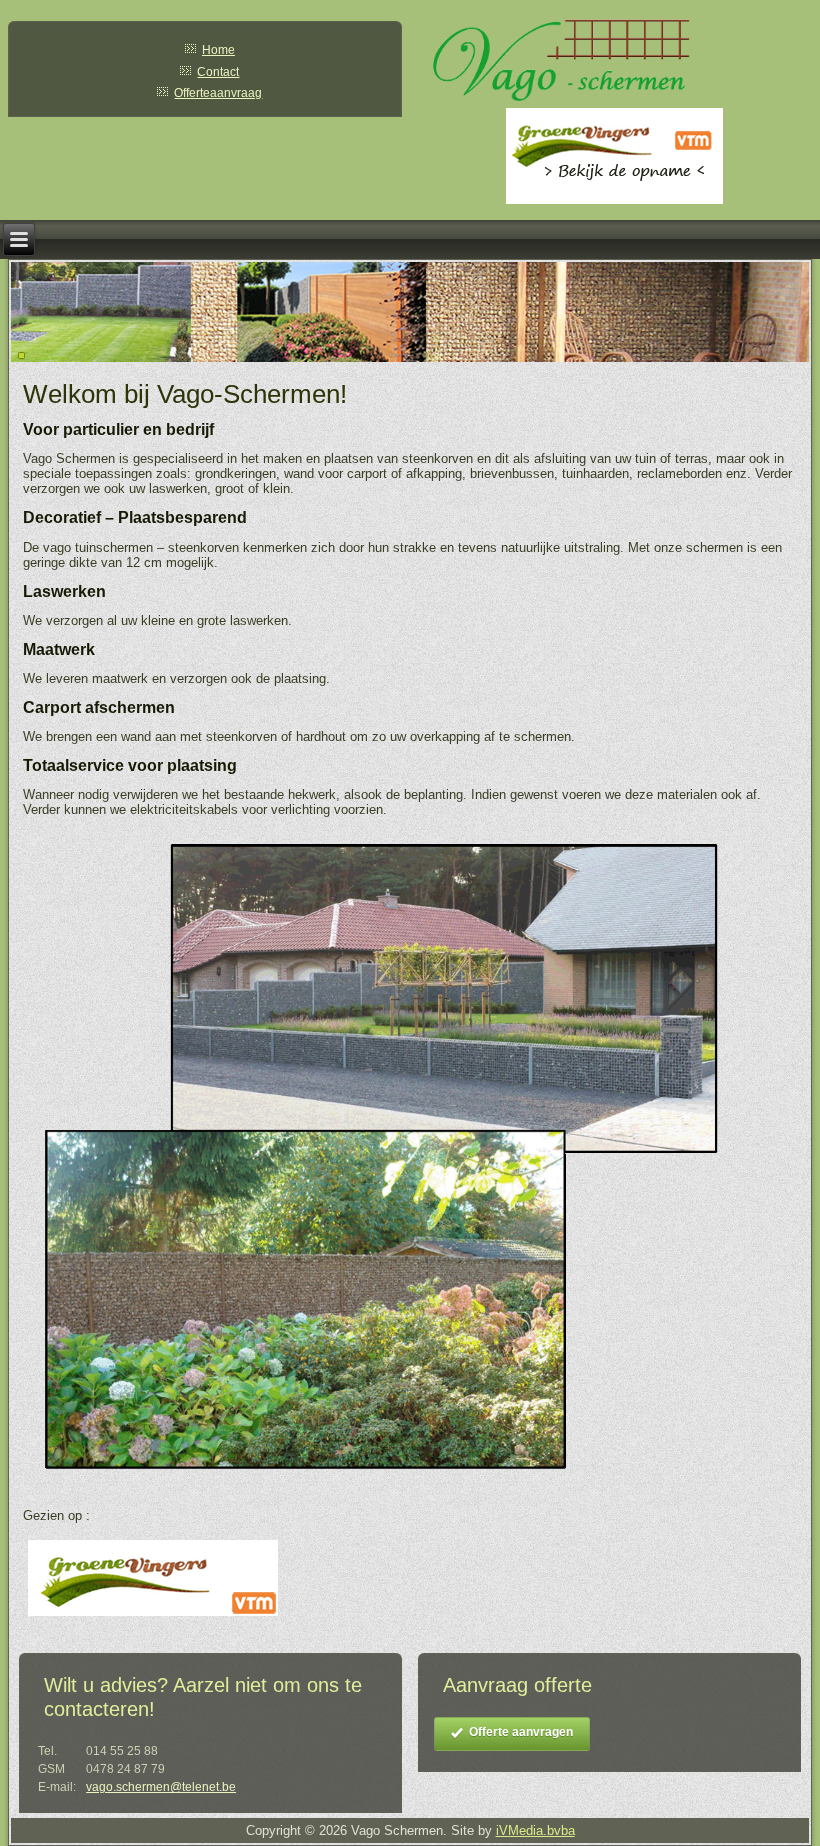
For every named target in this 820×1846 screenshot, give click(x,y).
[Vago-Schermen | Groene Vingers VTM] (153, 1616)
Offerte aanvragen (521, 1732)
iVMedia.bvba (535, 1830)
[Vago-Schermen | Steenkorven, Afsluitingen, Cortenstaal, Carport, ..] (378, 1488)
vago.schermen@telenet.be (161, 1787)
